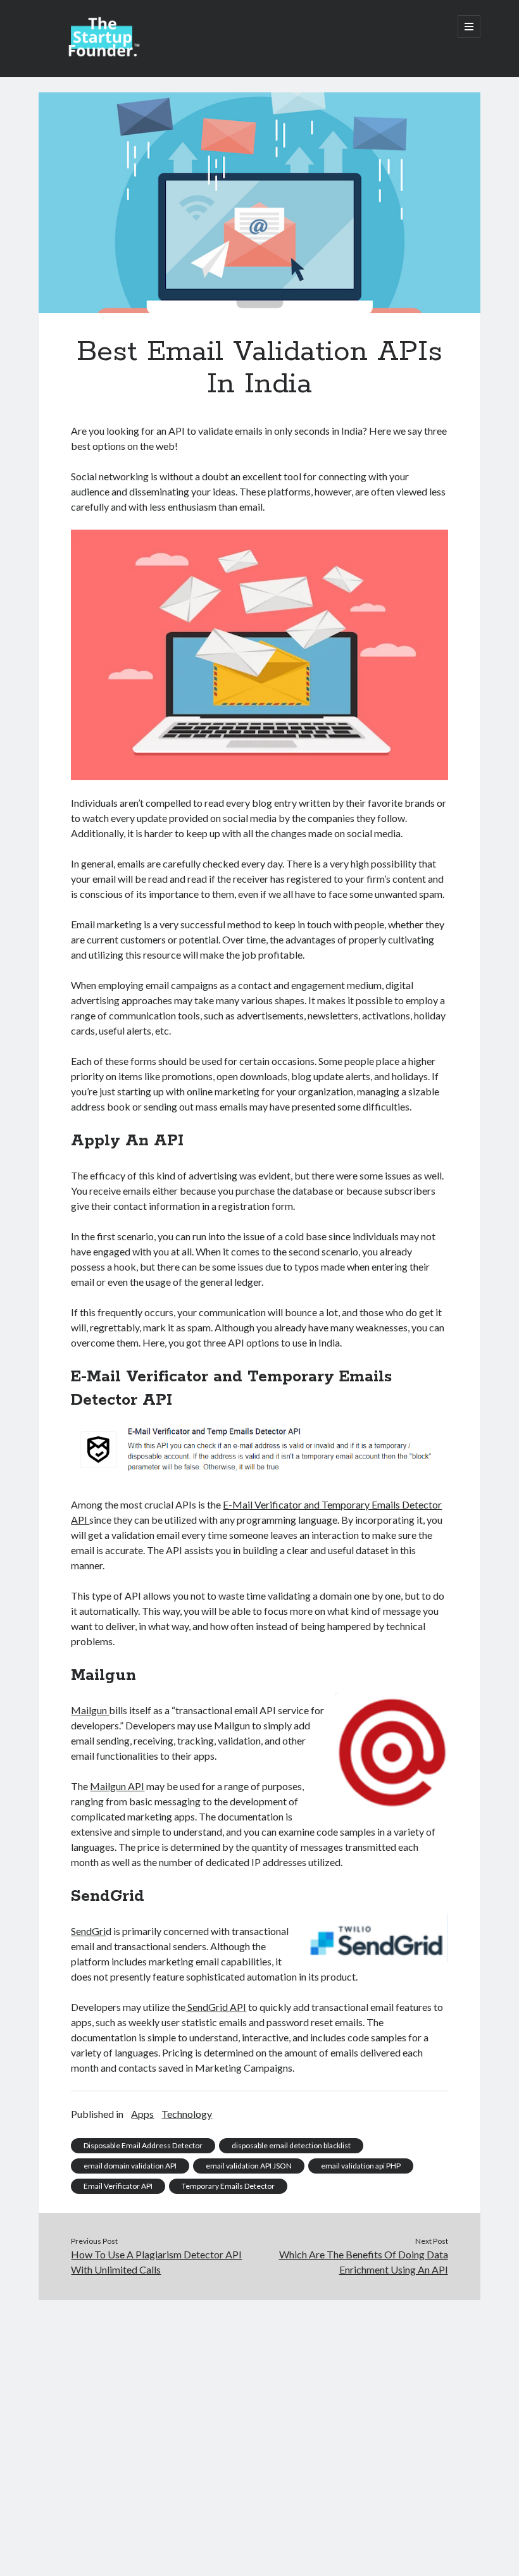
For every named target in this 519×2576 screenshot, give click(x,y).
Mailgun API (117, 1786)
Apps (142, 2114)
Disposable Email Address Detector (143, 2145)
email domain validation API (130, 2166)
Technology (187, 2114)
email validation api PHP (361, 2166)
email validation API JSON (249, 2166)
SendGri (88, 1931)
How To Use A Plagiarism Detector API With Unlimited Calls (156, 2262)
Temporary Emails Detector (228, 2186)
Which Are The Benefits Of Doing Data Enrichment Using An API (364, 2262)
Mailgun (90, 1710)
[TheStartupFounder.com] (102, 53)
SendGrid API (216, 2007)
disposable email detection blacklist (291, 2145)
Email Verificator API (118, 2186)
